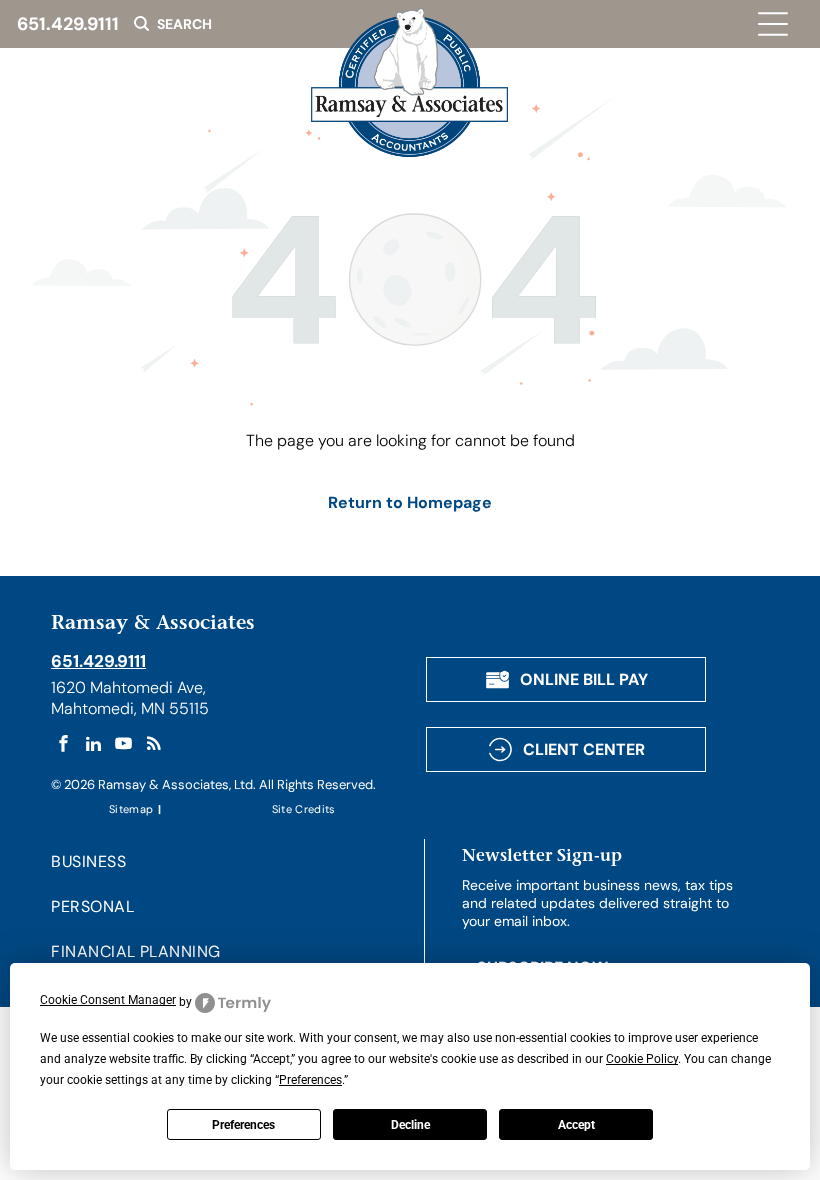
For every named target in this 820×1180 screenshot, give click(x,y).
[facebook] (63, 746)
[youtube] (123, 746)
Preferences (243, 1125)
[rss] (153, 746)
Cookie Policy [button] (642, 1059)
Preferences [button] (310, 1080)
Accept (576, 1125)
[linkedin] (93, 746)
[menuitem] (132, 808)
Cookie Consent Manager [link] (108, 1000)
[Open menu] (773, 24)
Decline (410, 1125)
